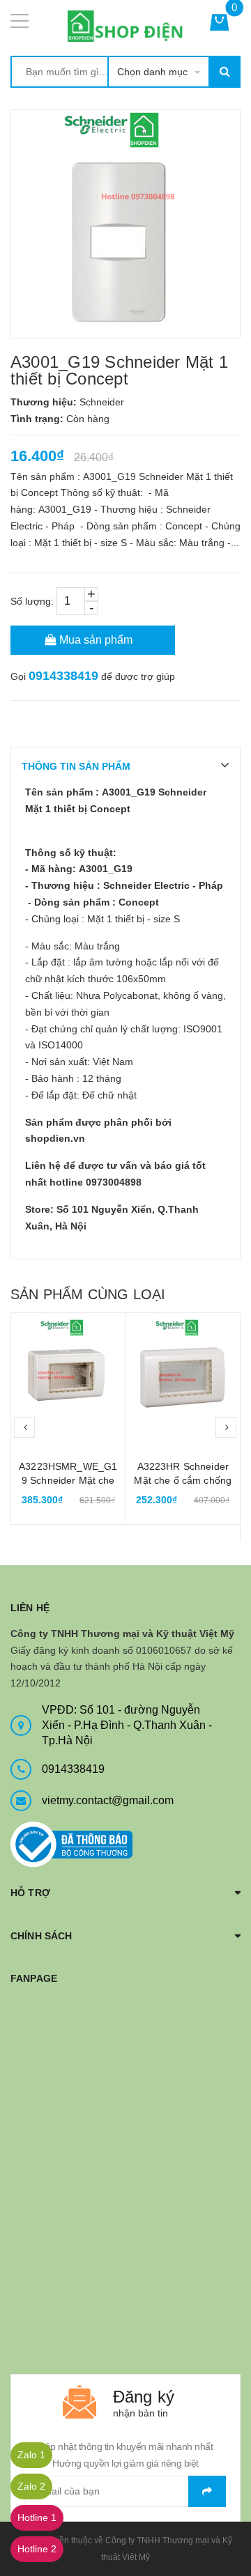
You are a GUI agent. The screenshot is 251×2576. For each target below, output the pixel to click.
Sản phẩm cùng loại (88, 1294)
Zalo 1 (31, 2455)
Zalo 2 (31, 2486)
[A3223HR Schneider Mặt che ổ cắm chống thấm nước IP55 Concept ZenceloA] (183, 1370)
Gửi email (207, 2491)
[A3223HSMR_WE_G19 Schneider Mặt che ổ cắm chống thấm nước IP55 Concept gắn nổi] (68, 1370)
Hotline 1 (37, 2517)
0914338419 (63, 676)
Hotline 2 (37, 2549)
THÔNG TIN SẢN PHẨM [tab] (76, 766)
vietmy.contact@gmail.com (108, 1800)
